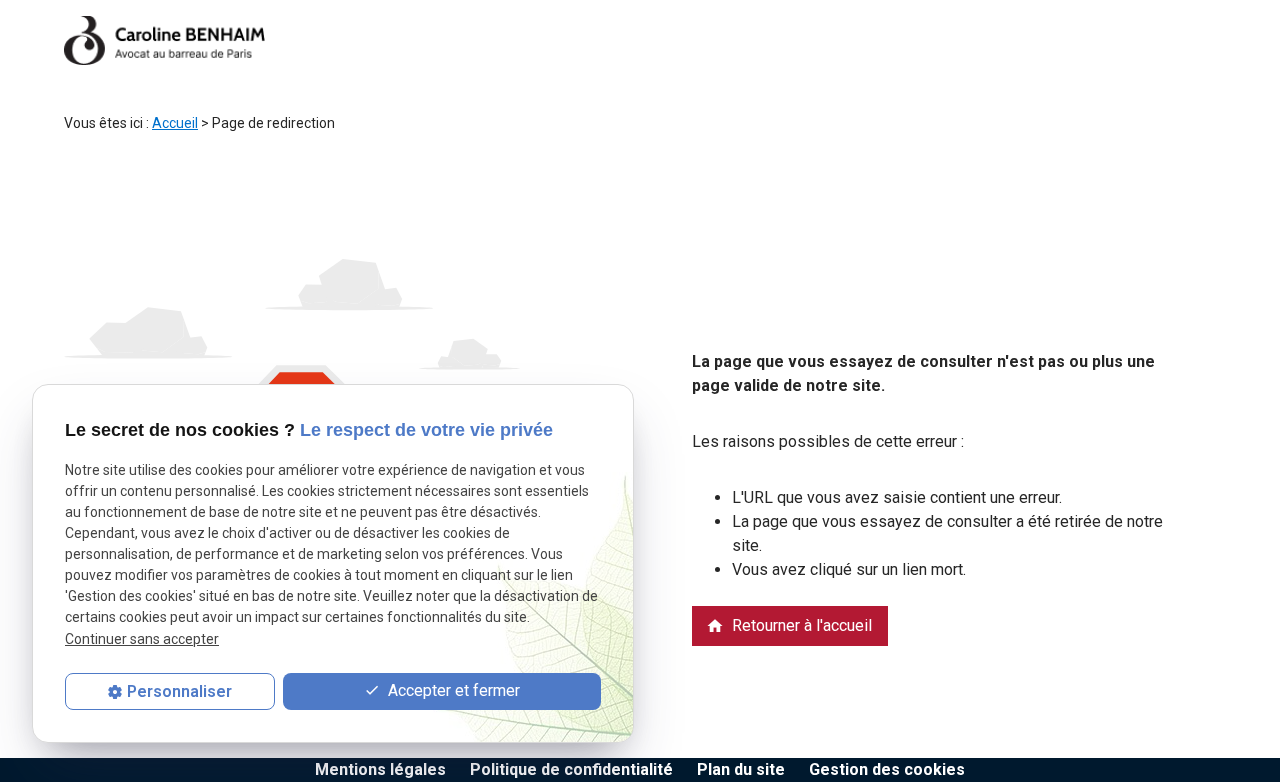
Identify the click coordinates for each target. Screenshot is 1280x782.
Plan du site (741, 769)
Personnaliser (179, 691)
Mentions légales (380, 769)
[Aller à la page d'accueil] (164, 40)
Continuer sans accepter (142, 639)
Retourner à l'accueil (789, 625)
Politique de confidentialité (571, 769)
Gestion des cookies (887, 769)
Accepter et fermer (452, 690)
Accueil (175, 123)
